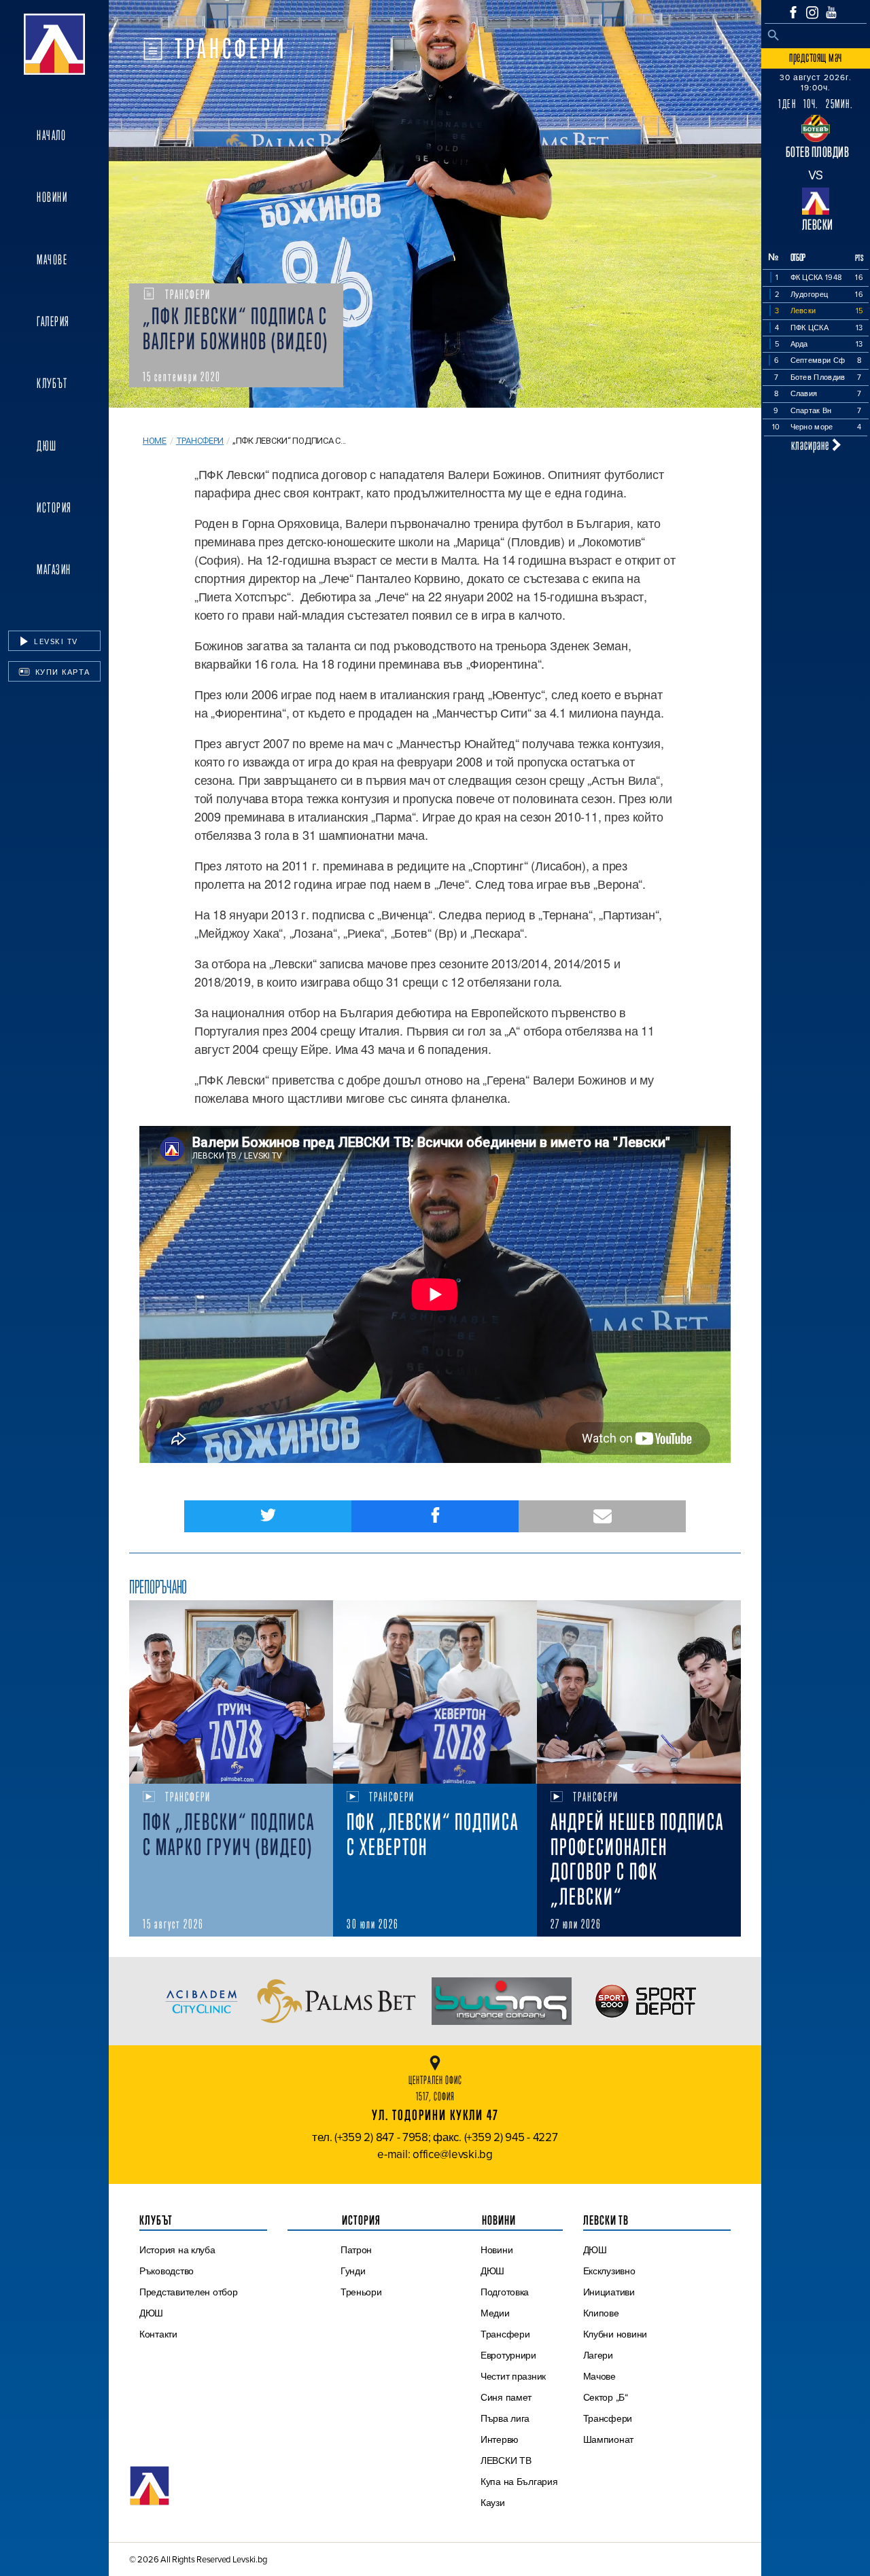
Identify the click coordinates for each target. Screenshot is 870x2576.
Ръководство (167, 2271)
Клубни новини (615, 2334)
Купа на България (519, 2482)
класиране (812, 445)
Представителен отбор (189, 2292)
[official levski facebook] (793, 12)
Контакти (158, 2334)
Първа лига (505, 2418)
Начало (51, 135)
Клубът (52, 383)
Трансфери (200, 441)
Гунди (353, 2271)
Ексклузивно (609, 2271)
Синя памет (506, 2397)
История (54, 508)
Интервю (500, 2439)
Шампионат (609, 2439)
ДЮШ (47, 446)
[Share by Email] (602, 1516)
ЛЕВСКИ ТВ (506, 2460)
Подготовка (505, 2292)
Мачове (52, 260)
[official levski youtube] (831, 12)
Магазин (54, 569)
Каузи (493, 2503)
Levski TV (55, 641)
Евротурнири (508, 2355)
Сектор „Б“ (606, 2397)
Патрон (356, 2250)
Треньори (361, 2292)
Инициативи (609, 2292)
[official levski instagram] (812, 13)
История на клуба (177, 2250)
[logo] (54, 44)
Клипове (601, 2313)
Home (155, 441)
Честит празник (513, 2376)
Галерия (53, 321)
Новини (52, 197)
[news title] (231, 1692)
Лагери (598, 2355)
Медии (495, 2313)
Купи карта (61, 672)
